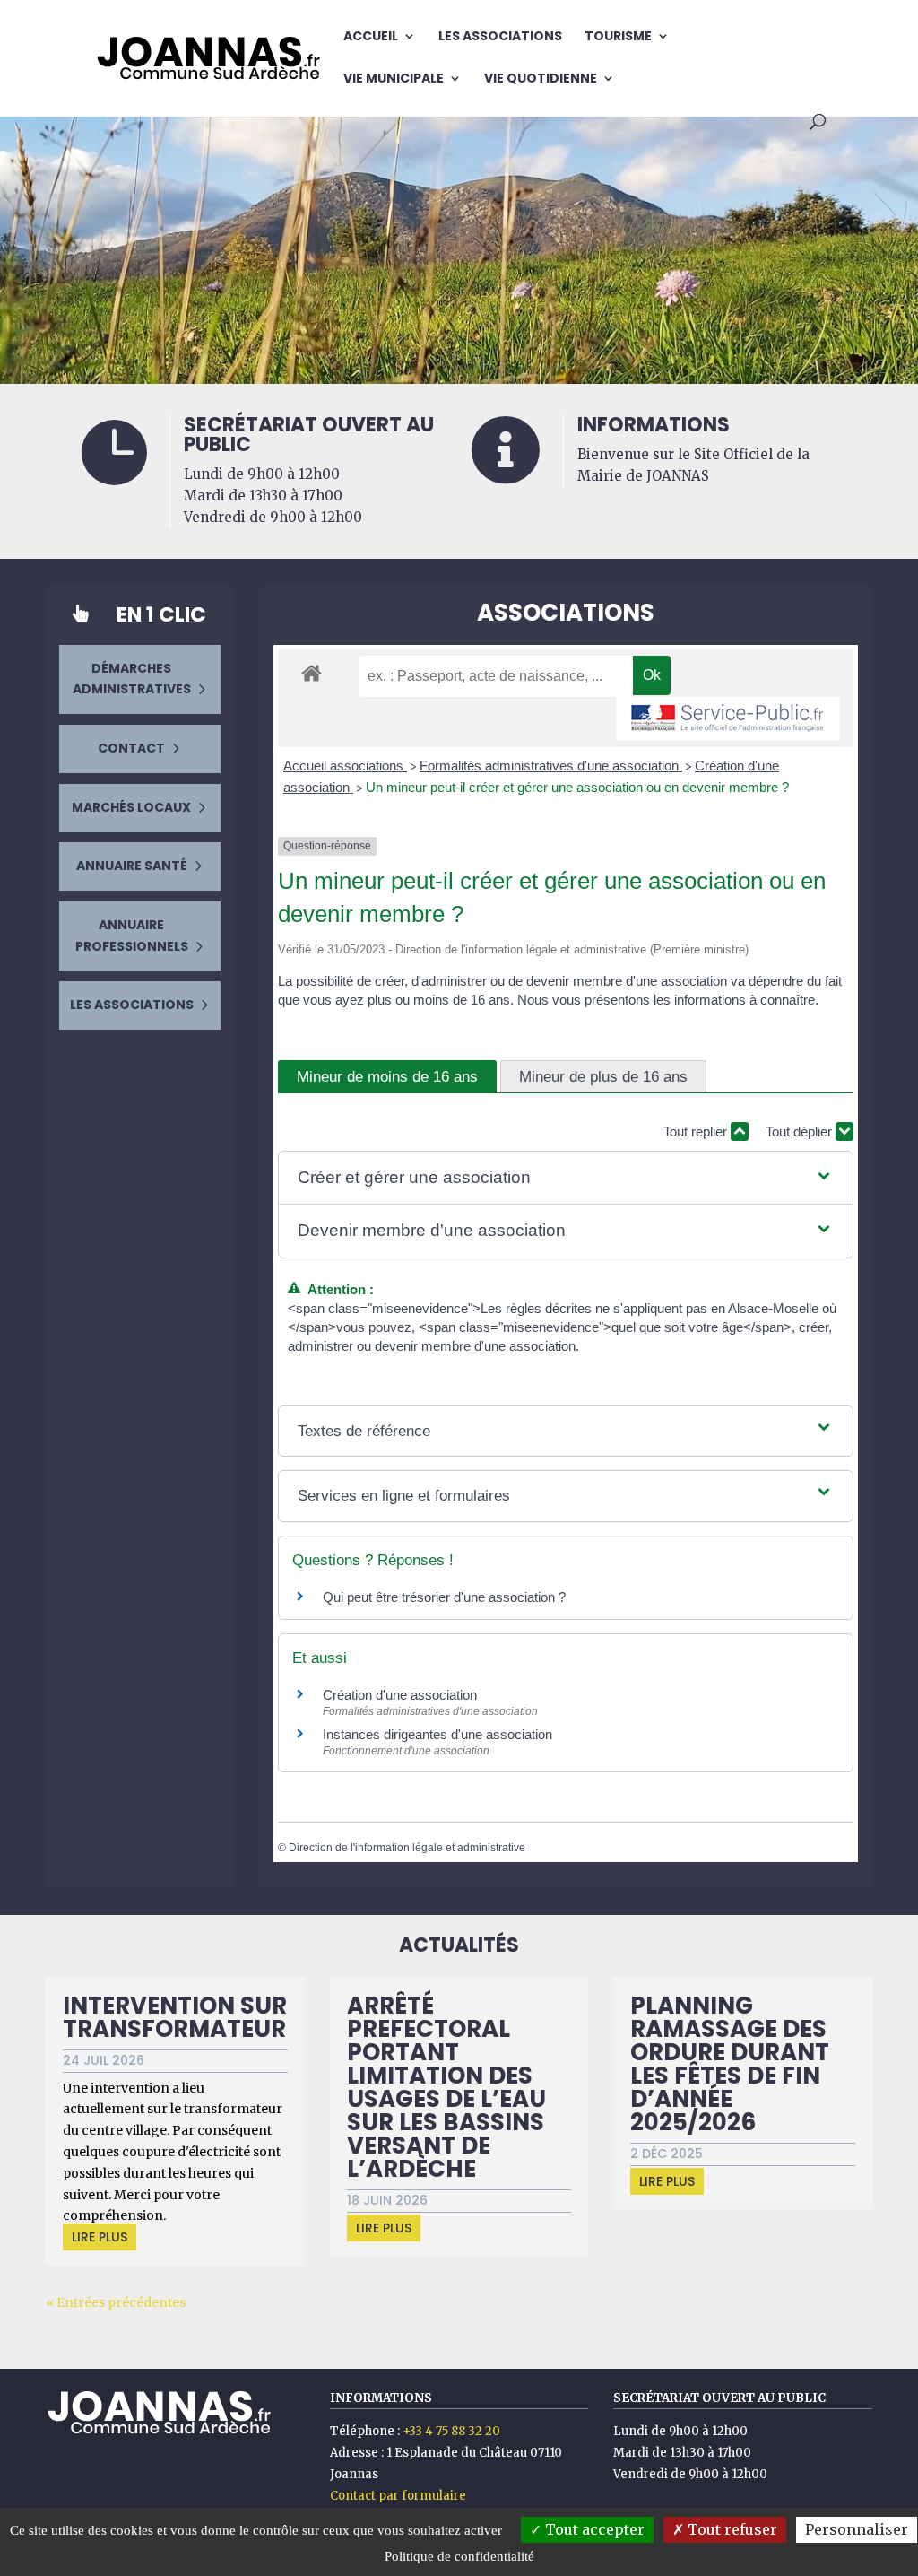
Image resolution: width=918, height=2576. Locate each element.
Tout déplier (801, 1131)
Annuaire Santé (132, 866)
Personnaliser (857, 2529)
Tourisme (618, 37)
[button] (565, 1178)
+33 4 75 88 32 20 (451, 2431)
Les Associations (500, 37)
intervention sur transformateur (175, 2017)
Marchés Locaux (131, 807)
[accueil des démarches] (312, 672)
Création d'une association (400, 1695)
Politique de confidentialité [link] (459, 2556)
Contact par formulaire (398, 2496)
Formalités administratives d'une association (551, 766)
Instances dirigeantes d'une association (437, 1734)
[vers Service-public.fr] (728, 719)
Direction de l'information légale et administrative (407, 1848)
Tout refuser (731, 2529)
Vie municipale (394, 79)
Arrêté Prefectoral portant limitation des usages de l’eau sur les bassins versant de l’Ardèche (446, 2087)
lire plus (100, 2237)
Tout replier (697, 1131)
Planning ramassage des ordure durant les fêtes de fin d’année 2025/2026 (730, 2064)
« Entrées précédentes (116, 2302)
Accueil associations (345, 766)
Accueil (371, 37)
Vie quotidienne (541, 79)
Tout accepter (593, 2529)
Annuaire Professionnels (132, 936)
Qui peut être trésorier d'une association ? (444, 1597)
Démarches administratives (132, 679)
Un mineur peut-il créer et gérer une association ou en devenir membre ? (577, 787)
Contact (131, 748)
